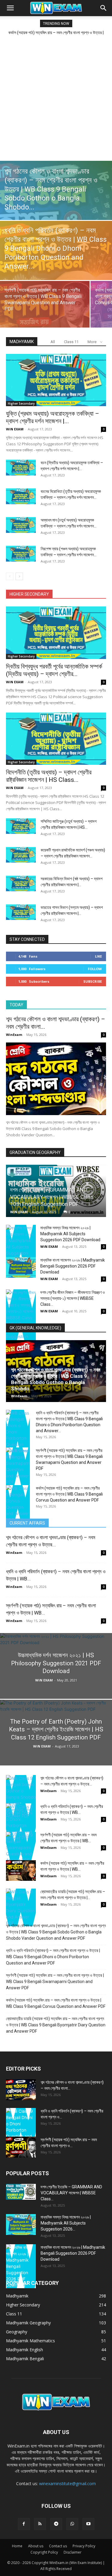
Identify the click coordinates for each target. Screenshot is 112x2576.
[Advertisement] (56, 98)
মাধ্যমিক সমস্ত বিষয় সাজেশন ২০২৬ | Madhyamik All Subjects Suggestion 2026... (66, 2223)
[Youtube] (88, 2524)
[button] (10, 8)
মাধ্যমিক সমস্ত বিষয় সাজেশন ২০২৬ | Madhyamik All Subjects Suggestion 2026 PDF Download (70, 1234)
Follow (95, 969)
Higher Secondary (21, 403)
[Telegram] (56, 2524)
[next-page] (19, 576)
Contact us (58, 2546)
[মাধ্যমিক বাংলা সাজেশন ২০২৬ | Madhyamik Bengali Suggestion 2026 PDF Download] (21, 1267)
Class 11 (71, 342)
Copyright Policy (44, 2552)
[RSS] (40, 2524)
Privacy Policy (84, 2546)
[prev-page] (10, 576)
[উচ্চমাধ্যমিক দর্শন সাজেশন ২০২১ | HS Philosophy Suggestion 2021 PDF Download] (56, 1681)
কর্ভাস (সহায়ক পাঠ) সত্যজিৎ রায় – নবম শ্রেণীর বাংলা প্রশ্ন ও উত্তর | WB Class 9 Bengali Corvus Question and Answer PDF (69, 1494)
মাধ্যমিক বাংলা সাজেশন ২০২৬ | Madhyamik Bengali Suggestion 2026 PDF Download (73, 1266)
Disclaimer (73, 2552)
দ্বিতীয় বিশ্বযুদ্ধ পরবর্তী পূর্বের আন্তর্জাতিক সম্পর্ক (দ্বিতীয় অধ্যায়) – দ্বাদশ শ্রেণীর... (54, 670)
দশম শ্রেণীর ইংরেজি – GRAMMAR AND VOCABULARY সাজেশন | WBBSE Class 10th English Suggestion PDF (52, 1197)
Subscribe (93, 981)
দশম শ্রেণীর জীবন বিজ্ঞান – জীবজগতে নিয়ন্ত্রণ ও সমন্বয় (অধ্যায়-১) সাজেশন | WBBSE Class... (73, 1298)
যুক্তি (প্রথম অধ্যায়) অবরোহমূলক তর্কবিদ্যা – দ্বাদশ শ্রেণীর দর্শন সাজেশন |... (53, 417)
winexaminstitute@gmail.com (67, 2483)
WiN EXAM (15, 429)
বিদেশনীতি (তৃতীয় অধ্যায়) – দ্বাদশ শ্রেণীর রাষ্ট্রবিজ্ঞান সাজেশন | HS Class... (49, 776)
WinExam (14, 1035)
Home (17, 2546)
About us (36, 2546)
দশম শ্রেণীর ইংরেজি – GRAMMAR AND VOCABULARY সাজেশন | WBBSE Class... (71, 2193)
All (53, 342)
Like (98, 956)
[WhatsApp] (72, 2524)
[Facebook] (24, 2524)
